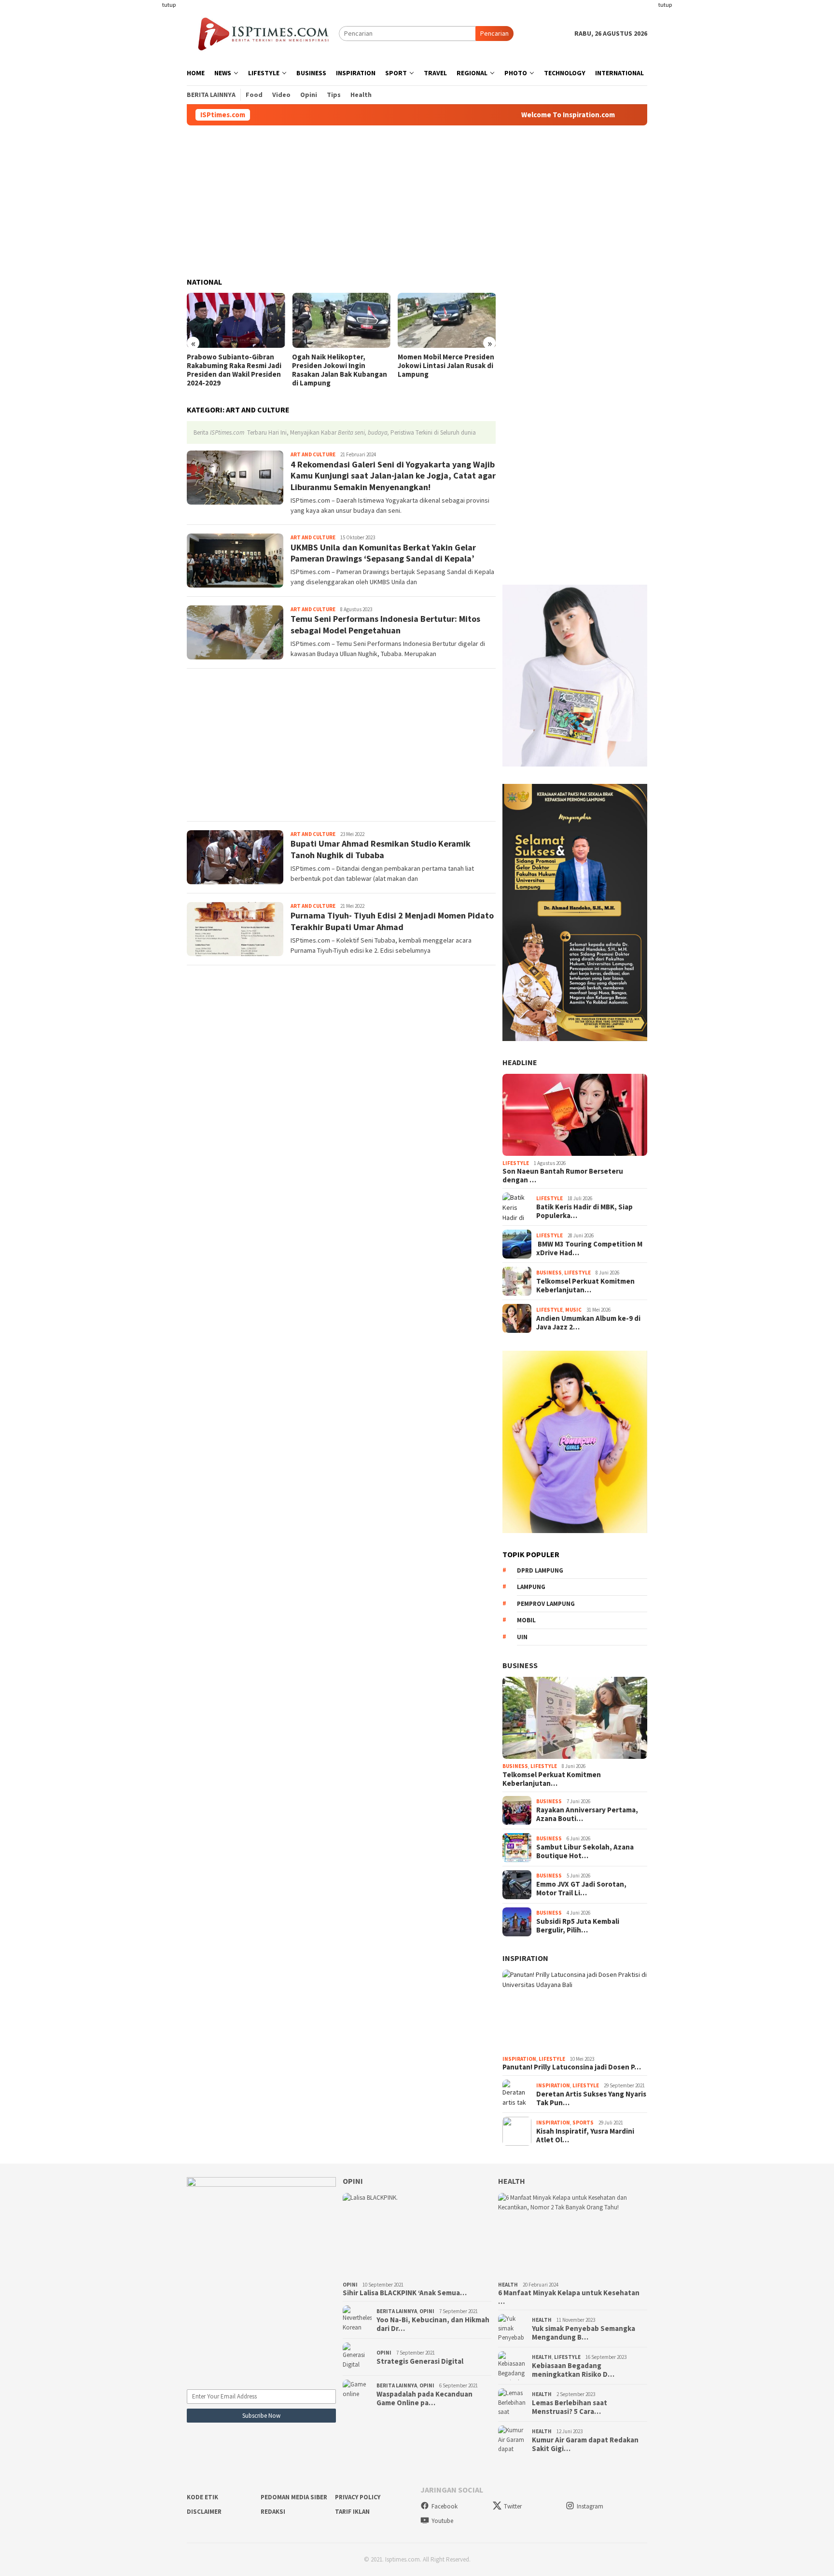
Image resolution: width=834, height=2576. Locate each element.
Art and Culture (313, 454)
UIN (522, 1637)
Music (573, 1310)
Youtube (442, 2521)
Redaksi (273, 2512)
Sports (583, 2123)
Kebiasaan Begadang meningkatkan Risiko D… (573, 2370)
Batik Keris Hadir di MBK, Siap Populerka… (584, 1211)
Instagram (590, 2506)
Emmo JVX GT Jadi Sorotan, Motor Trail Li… (581, 1889)
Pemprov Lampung (546, 1604)
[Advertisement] (149, 145)
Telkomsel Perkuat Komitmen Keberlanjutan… (585, 1286)
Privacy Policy (358, 2497)
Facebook (445, 2506)
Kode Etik (202, 2497)
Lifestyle (516, 1163)
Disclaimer (204, 2512)
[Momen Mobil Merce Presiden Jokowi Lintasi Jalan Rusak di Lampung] (447, 320)
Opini (353, 2181)
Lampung (531, 1587)
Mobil (526, 1620)
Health (512, 2181)
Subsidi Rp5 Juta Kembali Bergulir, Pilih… (578, 1926)
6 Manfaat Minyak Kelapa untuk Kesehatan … (569, 2297)
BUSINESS (520, 1665)
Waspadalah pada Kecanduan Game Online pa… (424, 2398)
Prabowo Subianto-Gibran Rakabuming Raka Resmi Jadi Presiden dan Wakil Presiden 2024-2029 (234, 370)
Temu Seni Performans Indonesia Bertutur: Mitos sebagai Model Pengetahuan (385, 624)
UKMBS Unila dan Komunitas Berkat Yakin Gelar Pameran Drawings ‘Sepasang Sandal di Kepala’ (383, 553)
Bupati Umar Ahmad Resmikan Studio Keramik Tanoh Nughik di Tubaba (381, 849)
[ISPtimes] (263, 33)
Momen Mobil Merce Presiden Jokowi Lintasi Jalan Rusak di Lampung (446, 366)
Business (549, 1273)
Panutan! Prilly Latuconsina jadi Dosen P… (572, 2067)
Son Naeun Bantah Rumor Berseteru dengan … (563, 1176)
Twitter (513, 2506)
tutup (169, 5)
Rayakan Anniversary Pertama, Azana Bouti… (587, 1814)
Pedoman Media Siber (294, 2497)
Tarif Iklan (352, 2512)
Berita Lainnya (397, 2311)
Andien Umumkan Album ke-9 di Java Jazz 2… (588, 1323)
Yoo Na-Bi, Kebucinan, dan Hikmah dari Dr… (433, 2324)
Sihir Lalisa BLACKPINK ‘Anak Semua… (405, 2293)
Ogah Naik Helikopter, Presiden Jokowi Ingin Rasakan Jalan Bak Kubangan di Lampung (340, 370)
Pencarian (494, 33)
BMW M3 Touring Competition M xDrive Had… (589, 1248)
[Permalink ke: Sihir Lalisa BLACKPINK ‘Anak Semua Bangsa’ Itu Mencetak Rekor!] (417, 2235)
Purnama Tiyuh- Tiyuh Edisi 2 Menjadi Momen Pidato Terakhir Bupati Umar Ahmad (392, 921)
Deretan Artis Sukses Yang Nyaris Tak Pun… (591, 2098)
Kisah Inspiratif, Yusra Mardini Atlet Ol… (585, 2136)
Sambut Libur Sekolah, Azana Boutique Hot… (585, 1851)
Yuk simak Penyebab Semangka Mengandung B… (584, 2333)
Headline (520, 1062)
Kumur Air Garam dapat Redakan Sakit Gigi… (585, 2444)
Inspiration (525, 1958)
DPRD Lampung (540, 1570)
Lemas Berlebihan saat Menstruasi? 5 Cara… (570, 2407)
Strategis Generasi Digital (420, 2361)
